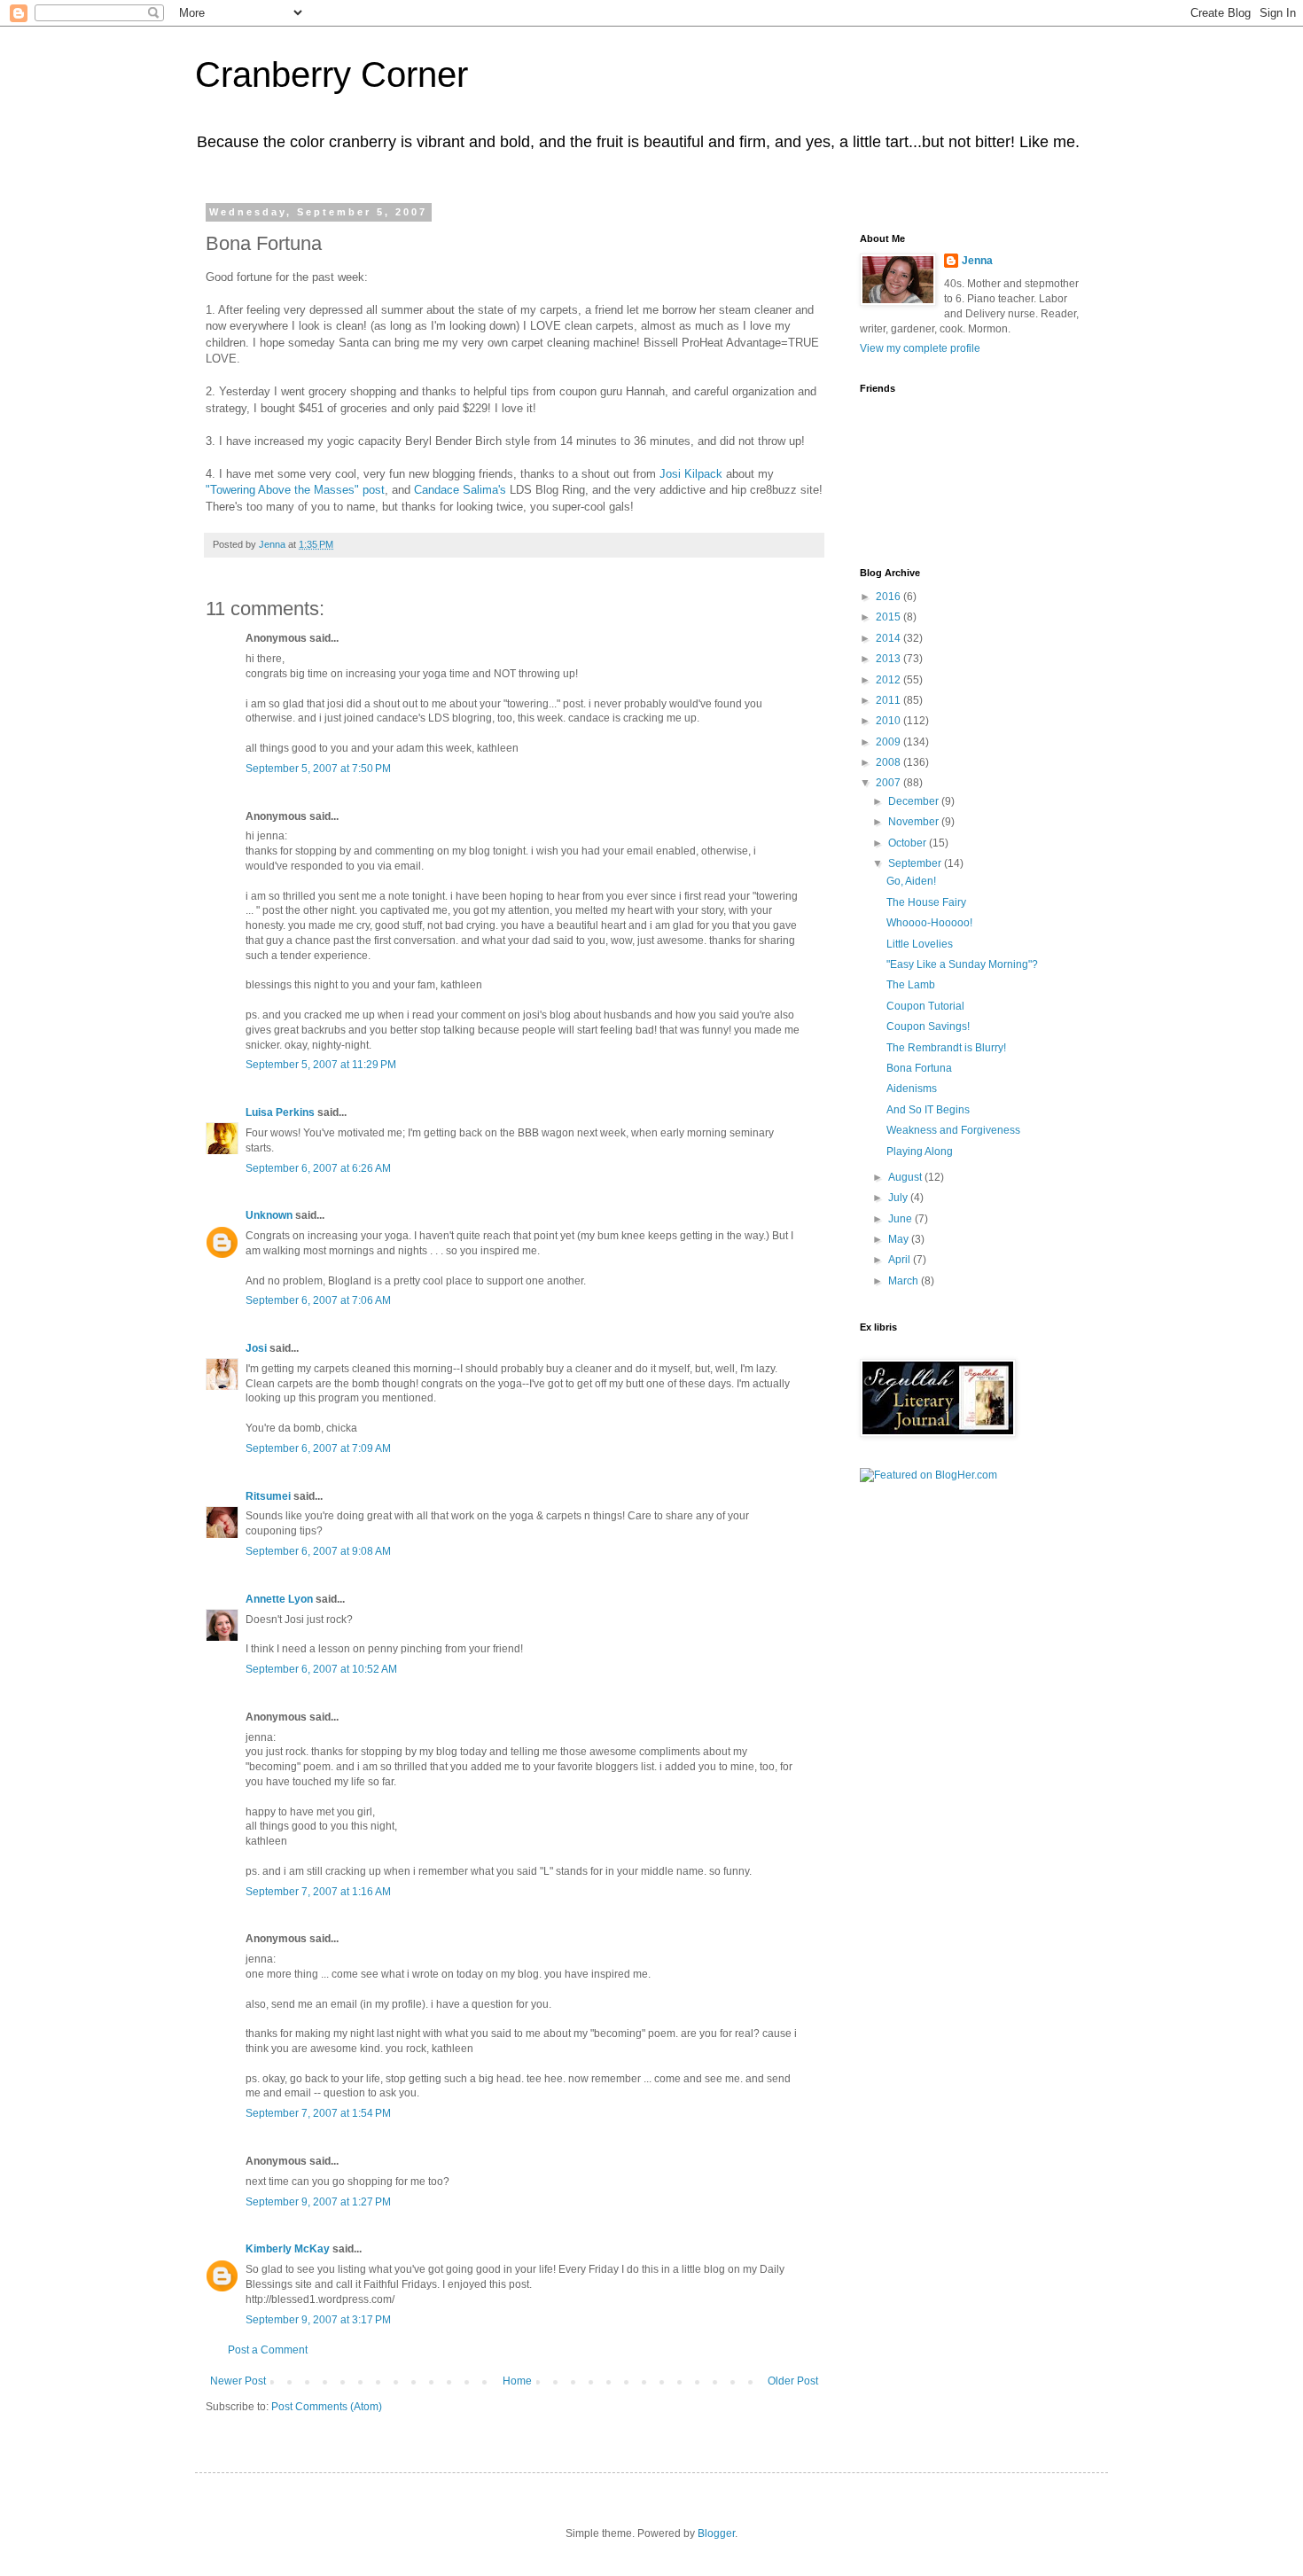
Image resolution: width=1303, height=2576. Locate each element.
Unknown (269, 1215)
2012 (889, 680)
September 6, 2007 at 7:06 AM (318, 1300)
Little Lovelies (920, 944)
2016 (889, 597)
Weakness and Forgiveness (953, 1130)
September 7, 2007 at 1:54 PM (318, 2113)
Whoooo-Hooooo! (929, 923)
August (906, 1177)
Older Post (793, 2381)
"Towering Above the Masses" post (295, 490)
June (901, 1219)
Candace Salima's (462, 490)
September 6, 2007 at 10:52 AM (321, 1669)
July (899, 1198)
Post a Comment (268, 2350)
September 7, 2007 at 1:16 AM (318, 1892)
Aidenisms (912, 1089)
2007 (889, 783)
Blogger (716, 2533)
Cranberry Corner (332, 74)
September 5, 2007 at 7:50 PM (318, 769)
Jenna (977, 261)
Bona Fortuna (919, 1068)
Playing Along (920, 1151)
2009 (889, 742)
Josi (256, 1348)
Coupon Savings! (928, 1026)
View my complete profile (920, 348)
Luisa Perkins (280, 1112)
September (916, 863)
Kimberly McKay (288, 2249)
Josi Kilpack (691, 474)
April (901, 1260)
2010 (889, 721)
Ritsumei (268, 1496)
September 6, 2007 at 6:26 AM (318, 1168)
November (915, 822)
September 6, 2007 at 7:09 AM (318, 1448)
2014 (889, 638)
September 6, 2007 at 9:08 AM (318, 1551)
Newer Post (238, 2381)
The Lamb (911, 985)
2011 (889, 700)
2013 (889, 659)
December (915, 801)
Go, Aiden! (911, 881)
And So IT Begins (928, 1110)
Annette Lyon (279, 1599)
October (909, 843)
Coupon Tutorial (925, 1006)
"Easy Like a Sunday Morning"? (962, 964)
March (905, 1281)
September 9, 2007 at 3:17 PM (318, 2320)
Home (517, 2381)
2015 (889, 617)
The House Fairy (926, 902)
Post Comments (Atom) (327, 2407)
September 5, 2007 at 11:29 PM (321, 1065)
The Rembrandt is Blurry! (946, 1048)
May (900, 1239)
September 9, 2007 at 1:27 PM (318, 2202)
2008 (889, 762)
